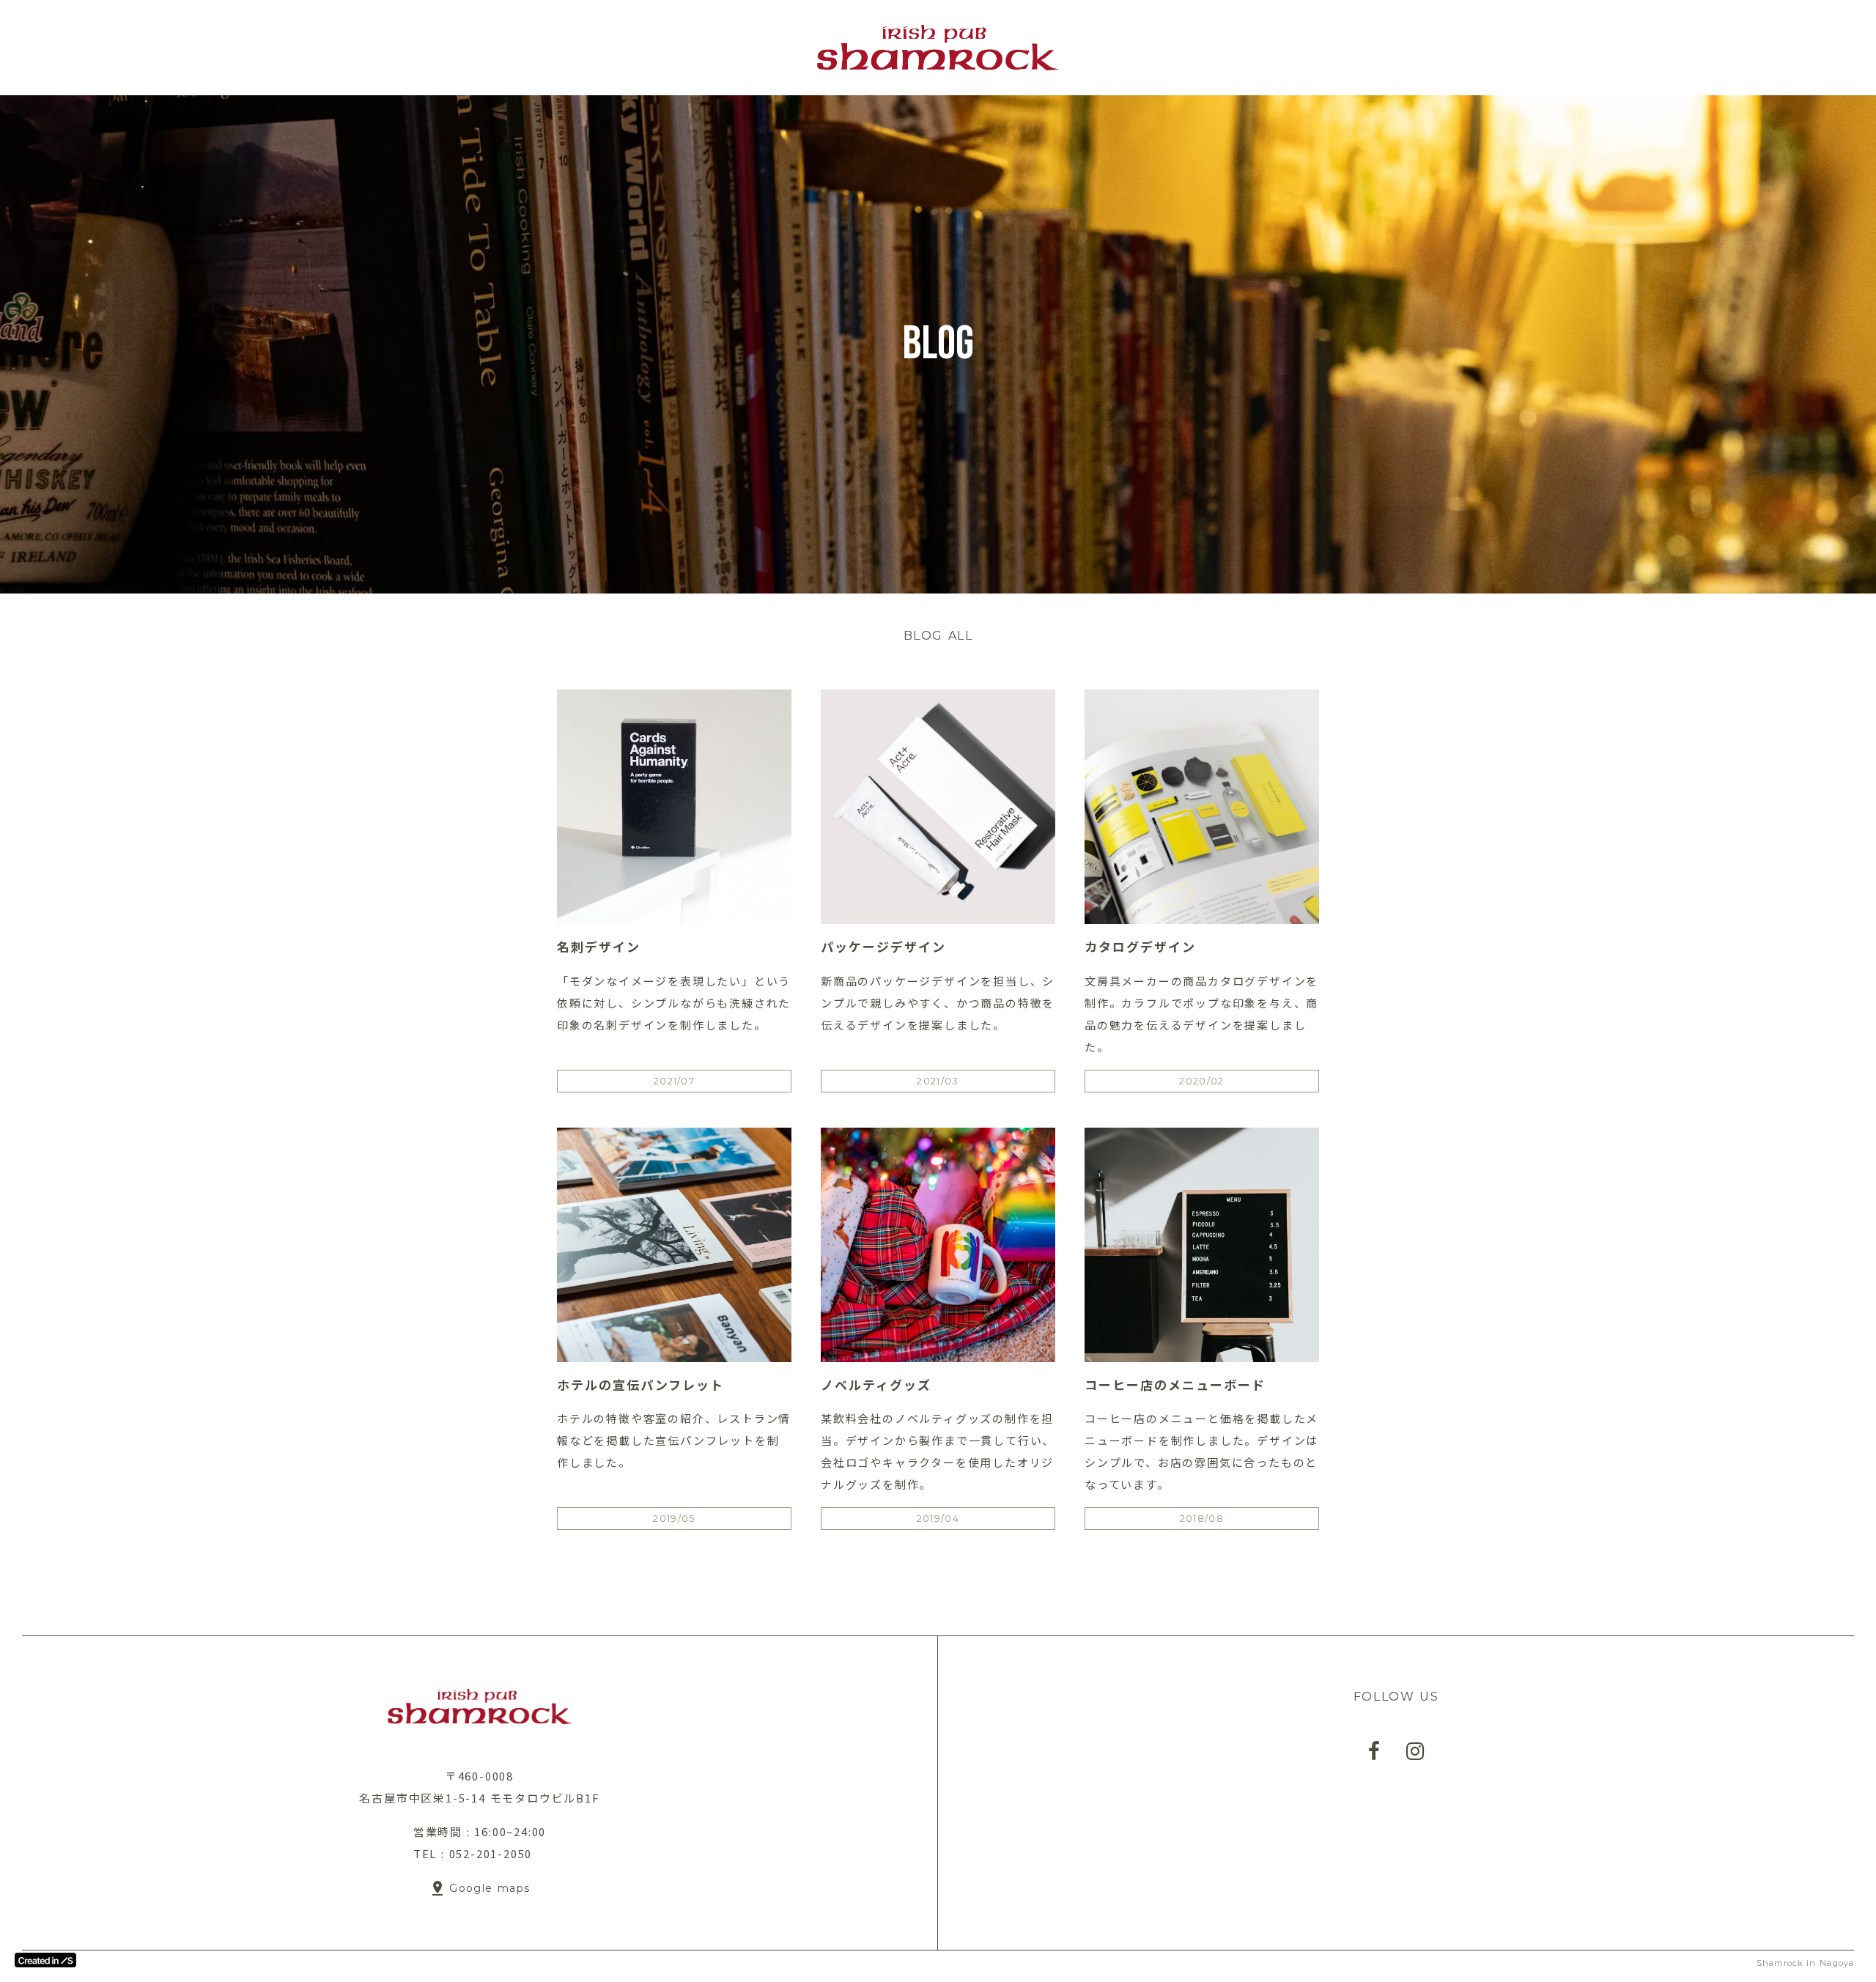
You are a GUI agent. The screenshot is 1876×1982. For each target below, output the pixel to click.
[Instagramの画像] (1415, 1751)
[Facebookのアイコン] (1374, 1751)
